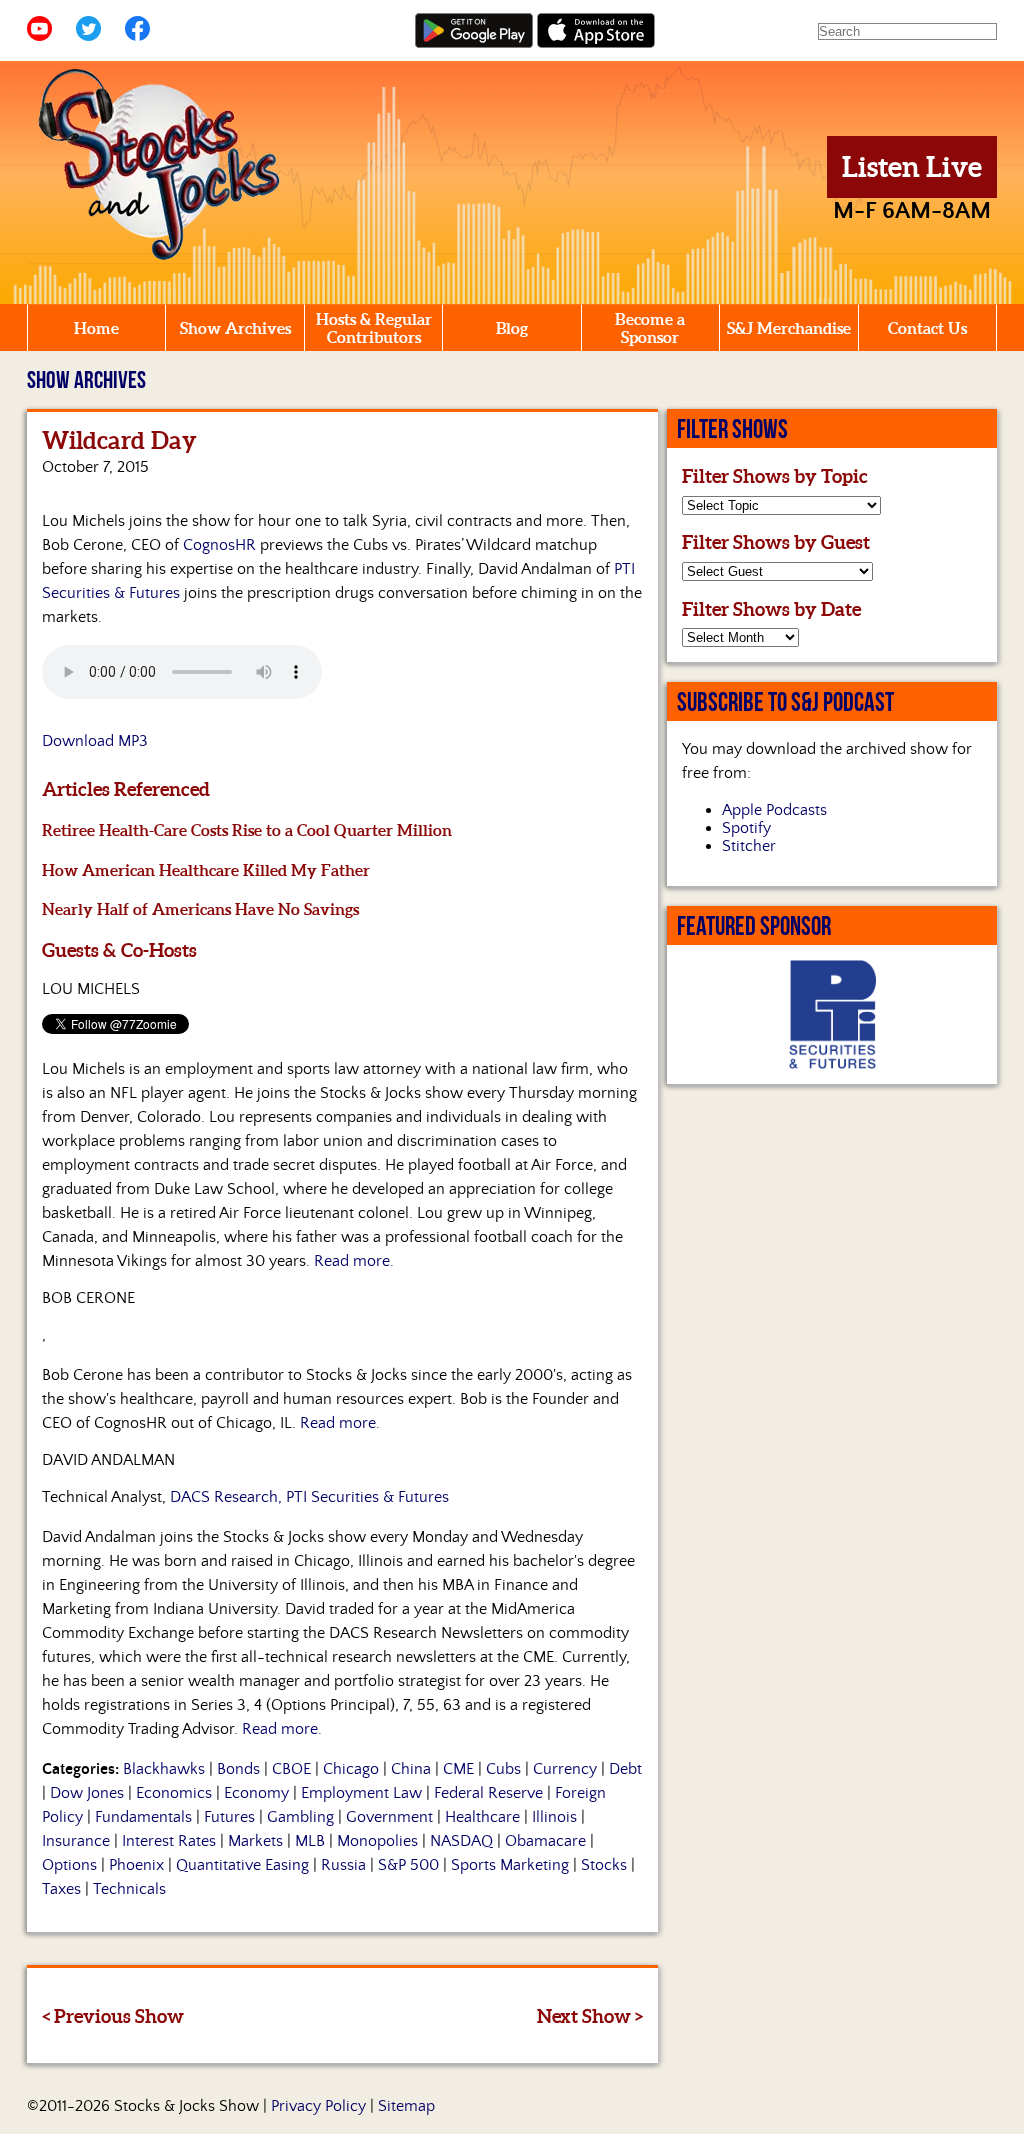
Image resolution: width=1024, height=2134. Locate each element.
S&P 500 (408, 1865)
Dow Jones (87, 1793)
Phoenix (136, 1865)
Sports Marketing (510, 1865)
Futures (229, 1817)
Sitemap (406, 2106)
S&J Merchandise (789, 328)
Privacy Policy (318, 2106)
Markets (255, 1841)
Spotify (746, 828)
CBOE (291, 1769)
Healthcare (482, 1817)
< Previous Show (113, 2016)
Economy (256, 1793)
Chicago (351, 1769)
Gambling (300, 1817)
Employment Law (361, 1793)
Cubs (503, 1769)
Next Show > (590, 2016)
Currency (565, 1769)
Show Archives (235, 328)
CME (458, 1769)
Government (389, 1817)
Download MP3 (95, 741)
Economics (174, 1793)
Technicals (129, 1889)
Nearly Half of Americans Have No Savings (200, 909)
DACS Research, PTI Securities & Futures (309, 1497)
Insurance (76, 1841)
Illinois (554, 1817)
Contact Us (927, 328)
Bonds (238, 1769)
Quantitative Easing (242, 1865)
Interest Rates (169, 1841)
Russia (343, 1865)
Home (96, 328)
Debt (625, 1769)
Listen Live (912, 167)
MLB (310, 1841)
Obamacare (545, 1841)
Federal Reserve (488, 1793)
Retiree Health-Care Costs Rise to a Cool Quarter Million (247, 830)
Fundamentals (143, 1817)
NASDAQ (461, 1841)
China (411, 1769)
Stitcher (749, 846)
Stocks (604, 1865)
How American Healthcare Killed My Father (206, 870)
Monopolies (377, 1841)
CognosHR (219, 545)
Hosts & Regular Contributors (374, 328)
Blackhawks (164, 1769)
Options (69, 1865)
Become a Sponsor (650, 328)
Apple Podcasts (774, 810)
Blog (512, 328)
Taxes (61, 1889)
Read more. (354, 1261)
